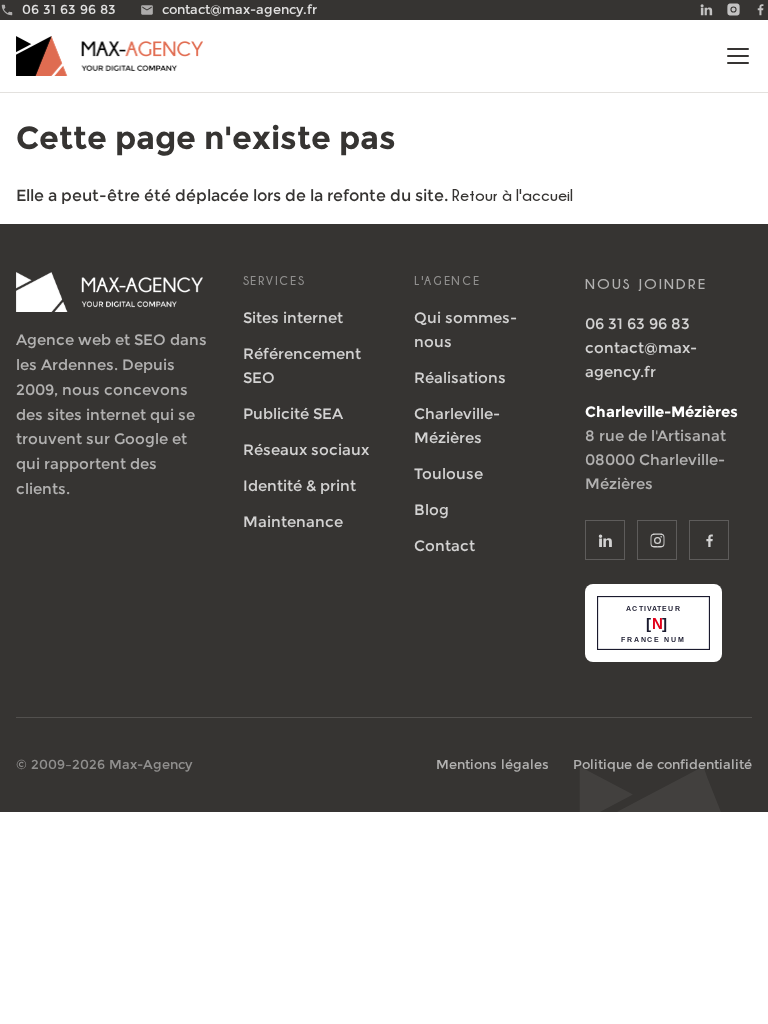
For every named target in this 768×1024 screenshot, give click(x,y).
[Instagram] (733, 9)
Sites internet (293, 317)
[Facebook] (760, 9)
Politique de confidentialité (662, 764)
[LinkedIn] (706, 9)
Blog (431, 509)
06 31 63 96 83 (637, 323)
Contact (444, 545)
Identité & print (299, 485)
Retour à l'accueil (512, 195)
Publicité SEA (293, 413)
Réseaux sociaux (306, 449)
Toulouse (448, 473)
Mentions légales (492, 764)
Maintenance (293, 521)
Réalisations (460, 377)
